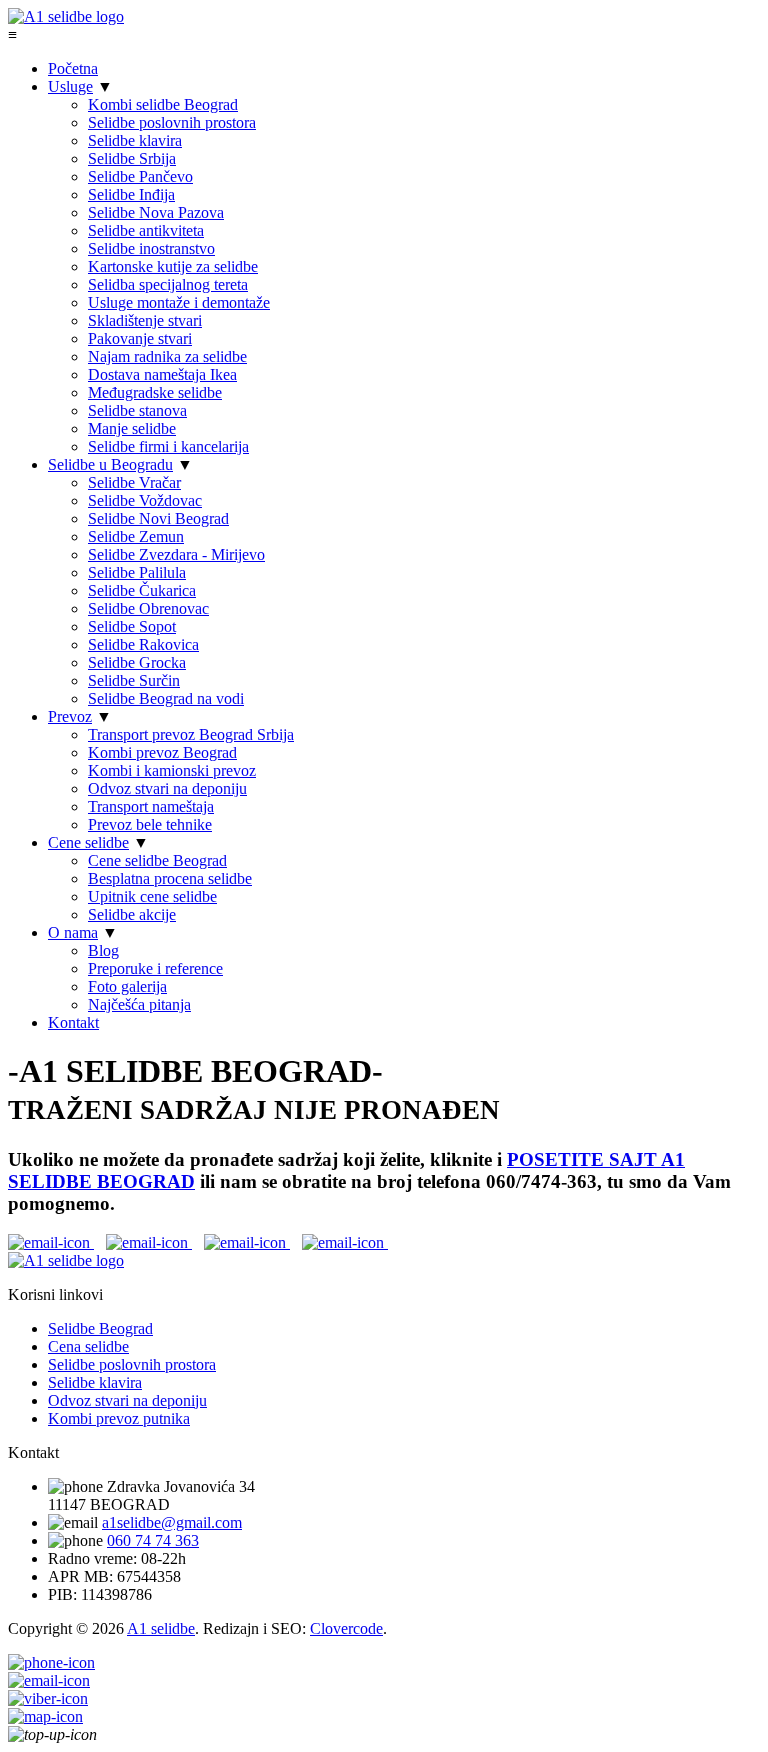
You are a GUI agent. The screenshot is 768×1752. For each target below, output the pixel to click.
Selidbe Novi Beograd (158, 518)
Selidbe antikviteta (146, 230)
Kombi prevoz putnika (119, 1418)
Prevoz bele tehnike (150, 824)
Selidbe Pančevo (140, 176)
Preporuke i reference (155, 968)
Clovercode (346, 1628)
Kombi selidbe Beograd (163, 104)
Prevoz (70, 716)
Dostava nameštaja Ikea (162, 374)
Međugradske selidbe (155, 392)
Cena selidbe (88, 1346)
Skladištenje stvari (145, 320)
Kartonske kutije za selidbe (173, 266)
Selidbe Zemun (136, 536)
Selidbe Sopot (132, 626)
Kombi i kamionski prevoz (172, 770)
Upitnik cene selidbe (152, 896)
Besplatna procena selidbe (170, 878)
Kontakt (73, 1022)
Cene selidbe (88, 842)
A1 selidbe (161, 1628)
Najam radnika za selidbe (167, 356)
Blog (103, 950)
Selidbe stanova (137, 410)
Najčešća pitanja (139, 1004)
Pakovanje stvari (140, 338)
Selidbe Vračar (134, 482)
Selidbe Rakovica (143, 644)
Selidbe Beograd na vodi (166, 698)
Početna (73, 68)
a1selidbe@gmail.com (172, 1522)
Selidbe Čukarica (142, 590)
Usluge (70, 86)
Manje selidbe (132, 428)
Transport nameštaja (151, 806)
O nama (73, 932)
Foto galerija (127, 986)
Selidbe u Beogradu (110, 464)
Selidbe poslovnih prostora (172, 122)
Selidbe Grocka (137, 662)
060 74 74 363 (153, 1540)
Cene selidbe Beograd (157, 860)
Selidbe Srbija (132, 158)
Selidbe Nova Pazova (156, 212)
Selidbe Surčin (134, 680)
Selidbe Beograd (100, 1328)
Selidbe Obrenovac (148, 608)
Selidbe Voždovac (145, 500)
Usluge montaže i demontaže (179, 302)
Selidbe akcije (132, 914)
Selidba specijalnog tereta (168, 284)
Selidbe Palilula (137, 572)
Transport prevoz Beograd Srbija (191, 734)
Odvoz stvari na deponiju (167, 788)
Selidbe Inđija (131, 194)
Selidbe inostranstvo (151, 248)
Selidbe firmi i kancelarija (168, 446)
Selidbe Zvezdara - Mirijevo (176, 554)
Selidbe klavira (135, 140)
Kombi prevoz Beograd (162, 752)
